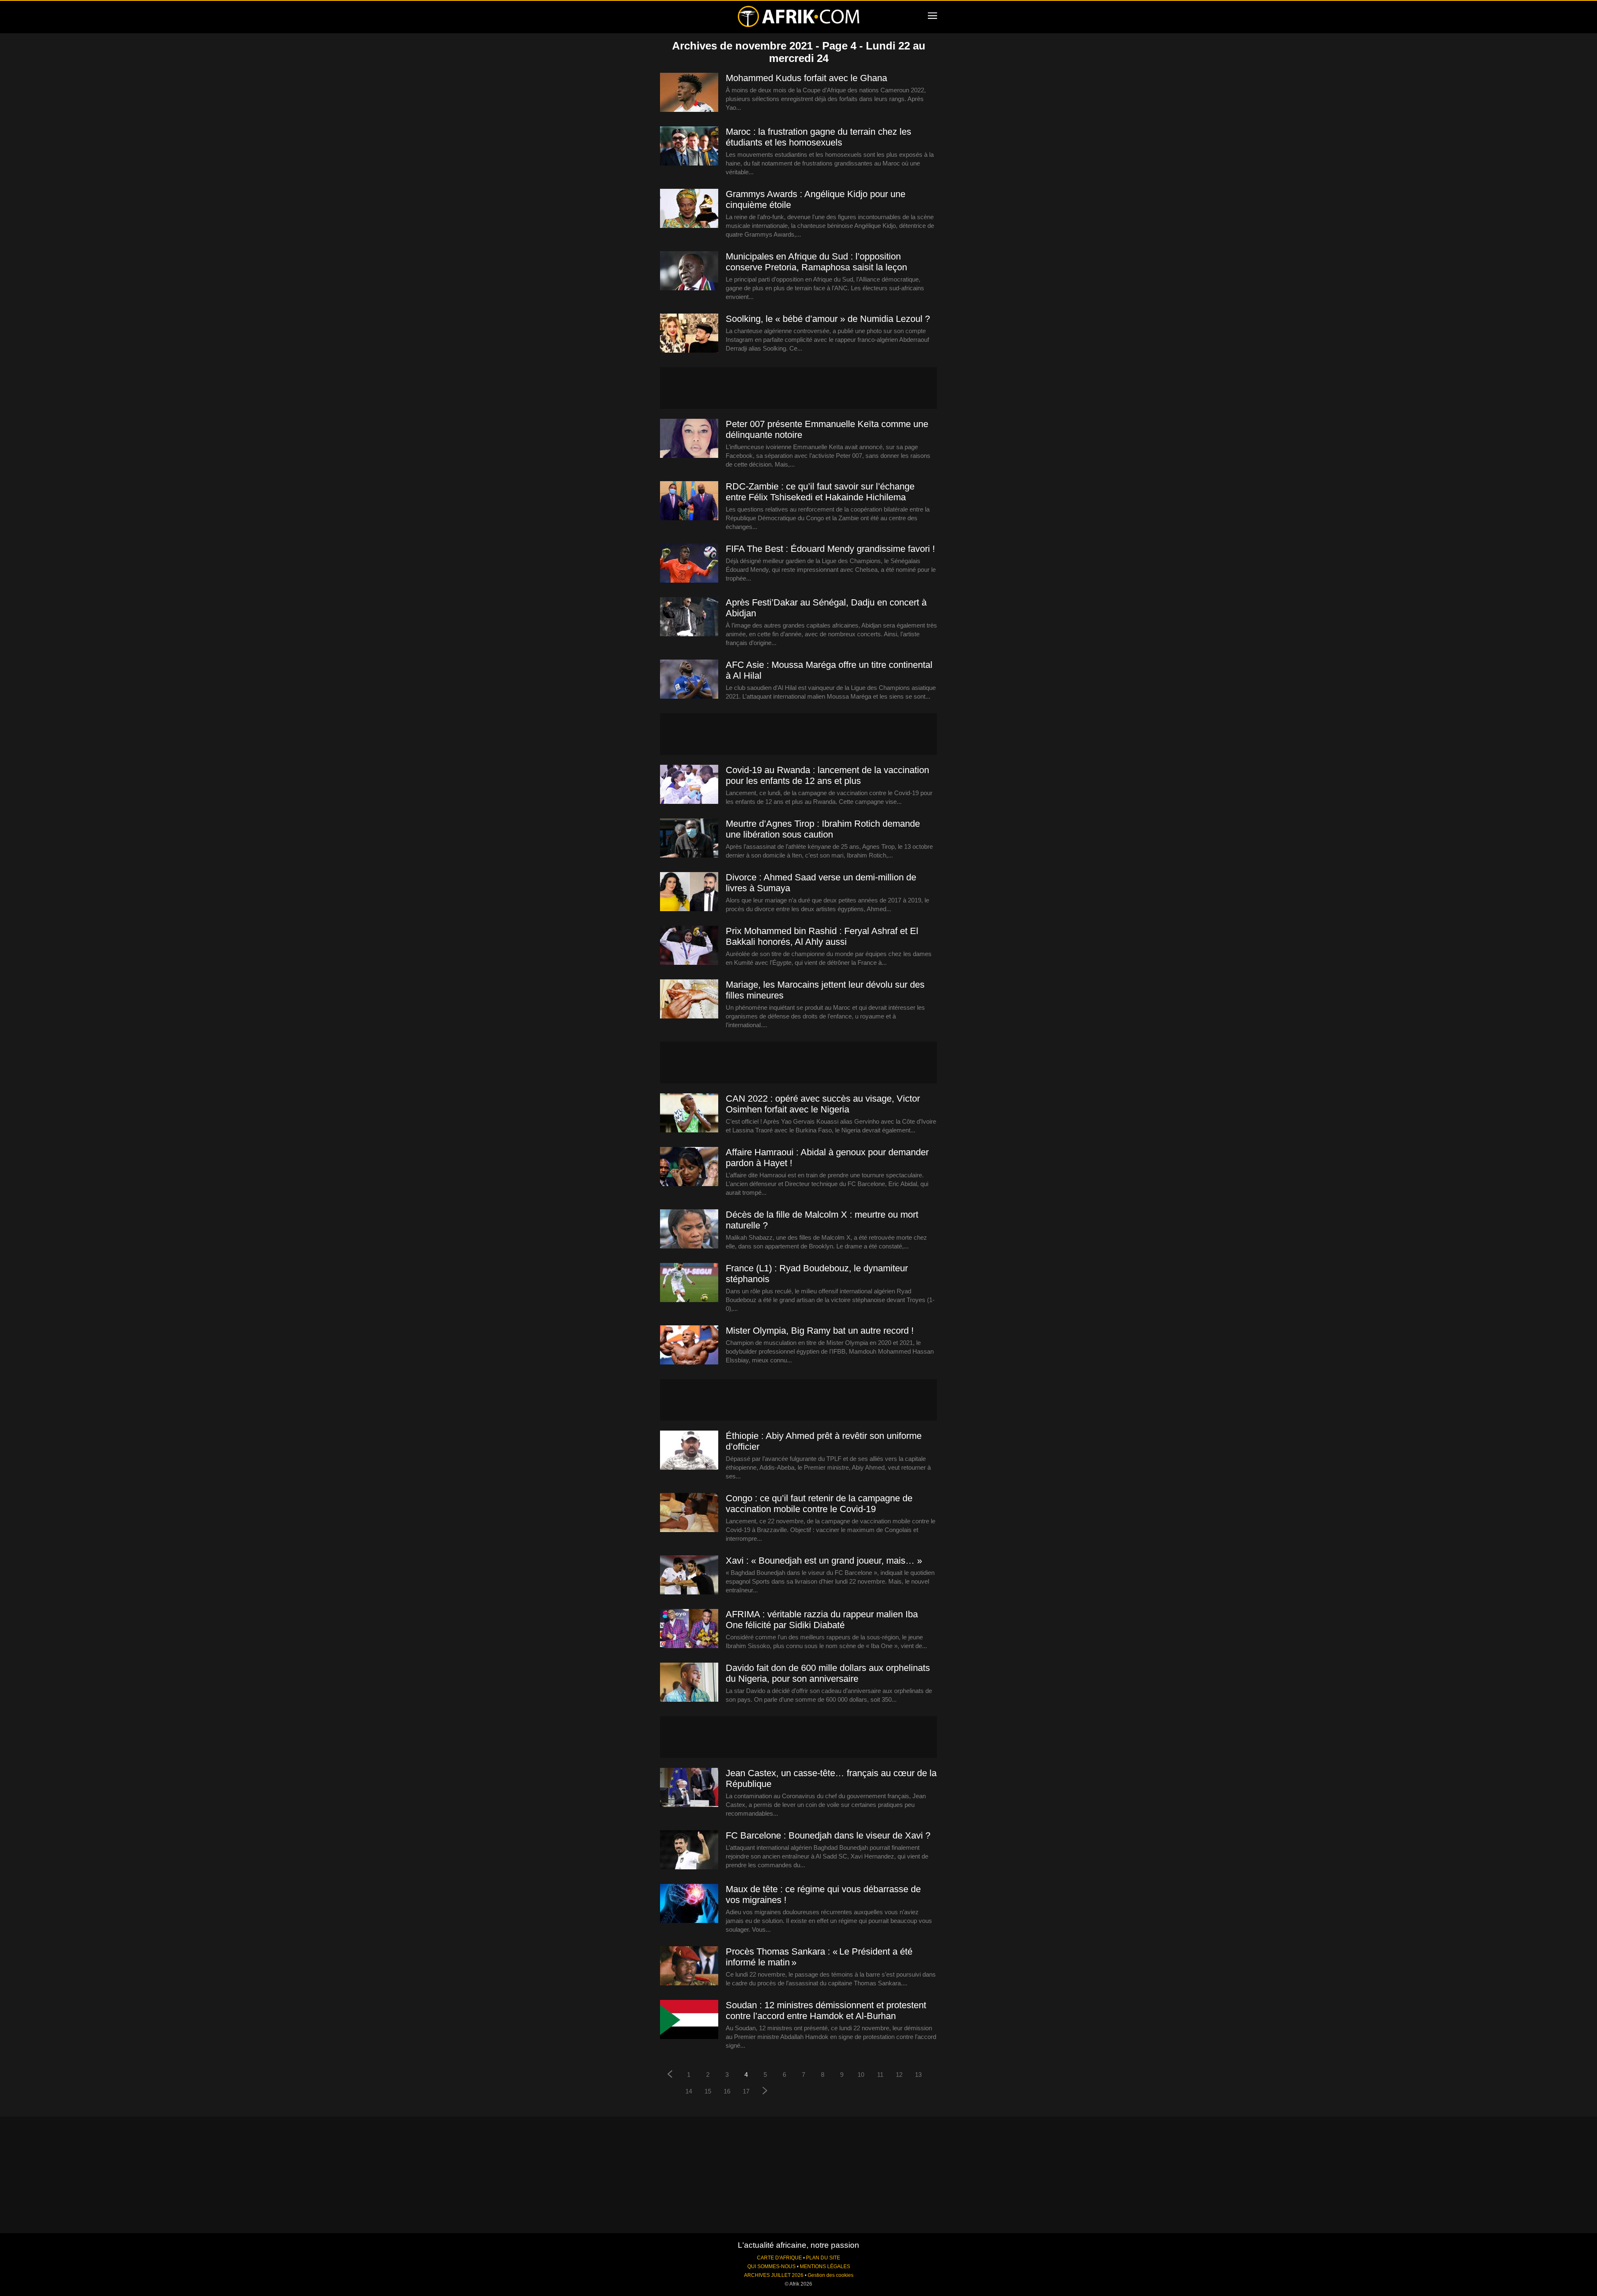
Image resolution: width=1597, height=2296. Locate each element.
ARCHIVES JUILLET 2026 (774, 2275)
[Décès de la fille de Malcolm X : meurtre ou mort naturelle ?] (689, 1229)
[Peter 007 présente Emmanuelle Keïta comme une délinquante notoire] (689, 439)
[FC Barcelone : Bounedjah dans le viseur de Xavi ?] (689, 1850)
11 (880, 2075)
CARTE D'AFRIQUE (779, 2258)
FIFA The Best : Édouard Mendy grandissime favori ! (830, 549)
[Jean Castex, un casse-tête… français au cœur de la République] (689, 1788)
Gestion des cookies (831, 2275)
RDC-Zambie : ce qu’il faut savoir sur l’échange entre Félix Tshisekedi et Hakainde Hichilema (820, 492)
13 (918, 2075)
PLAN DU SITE (823, 2258)
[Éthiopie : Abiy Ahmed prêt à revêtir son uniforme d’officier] (689, 1451)
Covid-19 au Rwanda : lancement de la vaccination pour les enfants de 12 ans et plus (827, 775)
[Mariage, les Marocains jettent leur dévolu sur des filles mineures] (689, 999)
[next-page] (765, 2092)
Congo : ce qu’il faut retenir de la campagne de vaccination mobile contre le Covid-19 (819, 1504)
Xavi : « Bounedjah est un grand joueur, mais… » (824, 1561)
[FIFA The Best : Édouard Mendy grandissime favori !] (689, 563)
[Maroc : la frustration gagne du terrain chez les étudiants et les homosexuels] (689, 146)
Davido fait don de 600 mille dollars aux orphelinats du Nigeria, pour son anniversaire (828, 1673)
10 (861, 2075)
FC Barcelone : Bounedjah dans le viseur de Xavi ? (828, 1835)
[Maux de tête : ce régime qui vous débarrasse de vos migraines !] (689, 1904)
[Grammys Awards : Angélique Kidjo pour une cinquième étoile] (689, 209)
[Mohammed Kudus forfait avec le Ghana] (689, 93)
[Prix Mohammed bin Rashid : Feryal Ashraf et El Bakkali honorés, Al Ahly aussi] (689, 946)
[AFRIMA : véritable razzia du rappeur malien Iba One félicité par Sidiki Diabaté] (689, 1629)
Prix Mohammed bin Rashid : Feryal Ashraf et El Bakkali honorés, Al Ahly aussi (822, 936)
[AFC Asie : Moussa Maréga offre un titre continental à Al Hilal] (689, 680)
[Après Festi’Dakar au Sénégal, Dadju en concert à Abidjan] (689, 617)
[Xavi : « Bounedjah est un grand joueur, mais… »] (689, 1575)
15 (708, 2091)
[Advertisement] (798, 388)
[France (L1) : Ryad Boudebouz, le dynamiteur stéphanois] (689, 1283)
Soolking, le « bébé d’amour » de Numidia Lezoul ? (828, 319)
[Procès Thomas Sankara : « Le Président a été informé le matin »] (689, 1966)
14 (689, 2091)
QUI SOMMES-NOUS (771, 2266)
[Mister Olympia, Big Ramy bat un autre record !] (689, 1345)
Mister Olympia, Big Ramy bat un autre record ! (820, 1331)
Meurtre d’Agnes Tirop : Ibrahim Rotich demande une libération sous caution (823, 829)
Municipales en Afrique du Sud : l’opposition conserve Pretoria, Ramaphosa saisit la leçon (816, 262)
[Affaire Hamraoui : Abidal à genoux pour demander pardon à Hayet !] (689, 1167)
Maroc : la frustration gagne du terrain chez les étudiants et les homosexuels (818, 137)
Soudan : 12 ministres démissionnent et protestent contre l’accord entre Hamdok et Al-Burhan (826, 2011)
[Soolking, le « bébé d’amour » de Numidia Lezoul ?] (689, 334)
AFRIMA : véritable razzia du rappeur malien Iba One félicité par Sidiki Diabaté (822, 1620)
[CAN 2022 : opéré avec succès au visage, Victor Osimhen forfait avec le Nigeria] (689, 1113)
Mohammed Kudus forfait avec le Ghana (806, 78)
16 (727, 2091)
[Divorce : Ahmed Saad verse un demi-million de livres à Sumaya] (689, 892)
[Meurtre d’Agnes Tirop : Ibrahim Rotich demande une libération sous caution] (689, 838)
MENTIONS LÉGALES (825, 2266)
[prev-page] (670, 2075)
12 (899, 2075)
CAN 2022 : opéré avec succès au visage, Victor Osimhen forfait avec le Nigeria (823, 1104)
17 (746, 2091)
